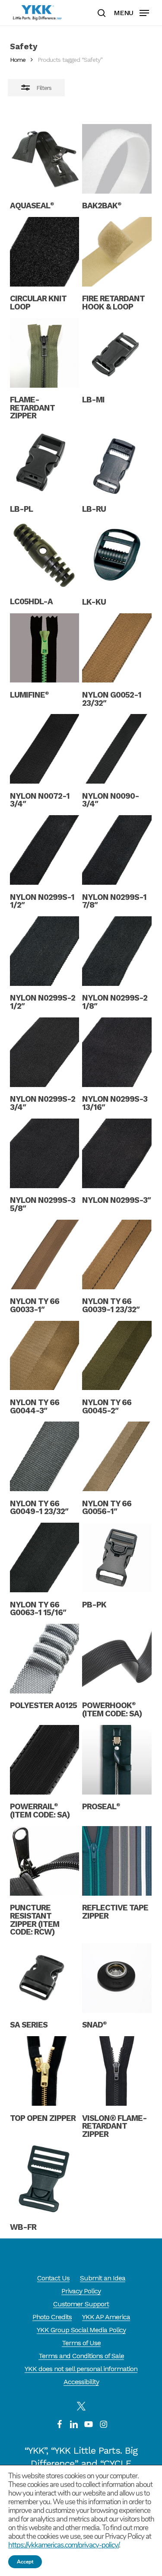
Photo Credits (52, 2317)
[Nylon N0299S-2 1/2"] (45, 951)
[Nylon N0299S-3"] (117, 1153)
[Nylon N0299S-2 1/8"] (117, 951)
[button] (131, 12)
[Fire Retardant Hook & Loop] (117, 252)
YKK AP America (106, 2317)
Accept (25, 2562)
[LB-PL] (45, 462)
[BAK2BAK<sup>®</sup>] (117, 159)
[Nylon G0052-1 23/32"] (117, 648)
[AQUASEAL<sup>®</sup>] (45, 159)
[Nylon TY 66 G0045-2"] (117, 1356)
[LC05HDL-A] (45, 555)
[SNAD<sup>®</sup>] (117, 1978)
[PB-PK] (117, 1557)
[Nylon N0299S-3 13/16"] (117, 1052)
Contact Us (53, 2278)
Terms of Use (81, 2343)
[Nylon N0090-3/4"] (117, 749)
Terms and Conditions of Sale (81, 2356)
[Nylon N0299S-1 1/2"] (45, 850)
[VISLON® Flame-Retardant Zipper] (117, 2071)
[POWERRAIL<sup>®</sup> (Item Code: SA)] (45, 1760)
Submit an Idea (103, 2278)
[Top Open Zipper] (45, 2071)
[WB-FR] (45, 2180)
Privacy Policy (81, 2291)
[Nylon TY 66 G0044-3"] (45, 1356)
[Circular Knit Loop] (45, 252)
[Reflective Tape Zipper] (117, 1861)
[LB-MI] (117, 353)
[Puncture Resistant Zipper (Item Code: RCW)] (45, 1861)
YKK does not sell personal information (81, 2369)
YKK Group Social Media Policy (81, 2330)
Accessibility (81, 2382)
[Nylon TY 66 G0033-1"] (45, 1255)
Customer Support (81, 2304)
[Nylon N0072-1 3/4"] (45, 749)
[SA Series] (45, 1978)
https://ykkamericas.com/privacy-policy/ (64, 2545)
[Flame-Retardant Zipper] (45, 353)
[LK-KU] (117, 555)
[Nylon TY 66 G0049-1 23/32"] (45, 1456)
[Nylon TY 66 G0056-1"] (117, 1456)
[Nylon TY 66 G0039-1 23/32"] (117, 1255)
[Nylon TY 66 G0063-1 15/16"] (45, 1557)
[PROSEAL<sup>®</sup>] (117, 1760)
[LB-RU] (117, 462)
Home (18, 60)
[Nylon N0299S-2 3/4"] (45, 1052)
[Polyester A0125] (45, 1659)
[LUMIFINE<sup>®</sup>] (45, 648)
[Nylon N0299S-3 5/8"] (45, 1153)
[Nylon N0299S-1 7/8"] (117, 850)
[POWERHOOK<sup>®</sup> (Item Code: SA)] (117, 1659)
